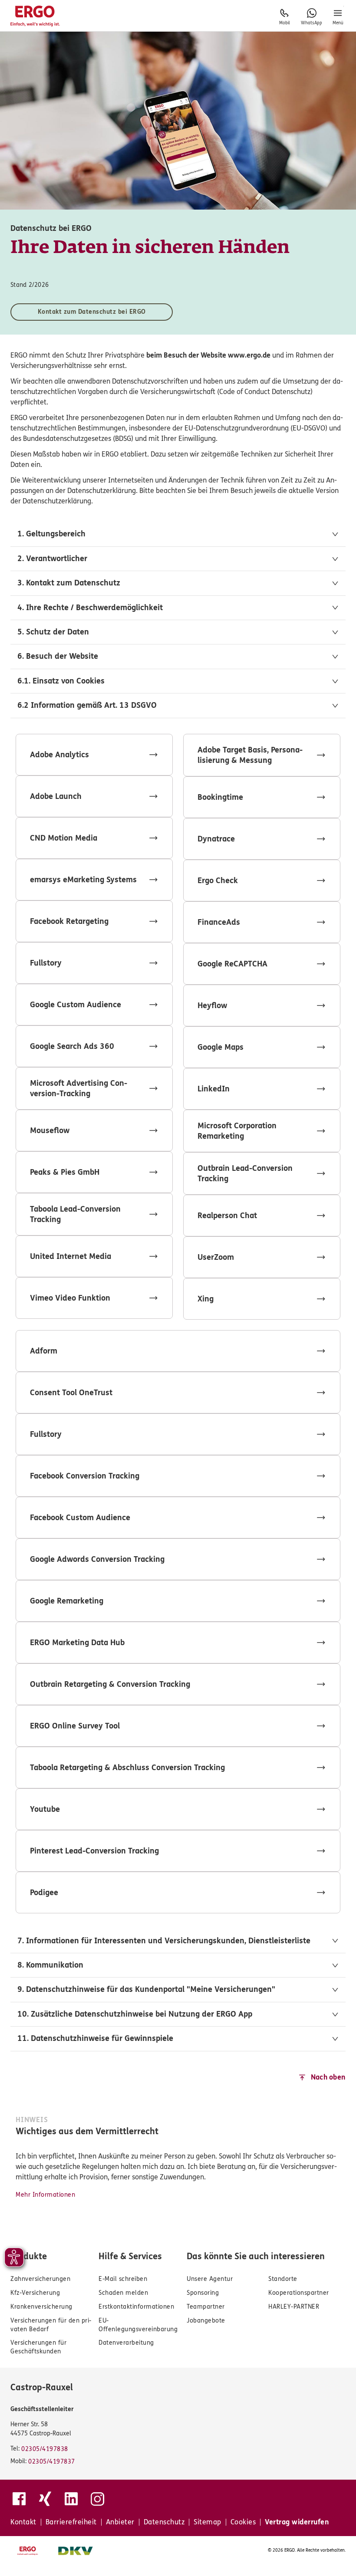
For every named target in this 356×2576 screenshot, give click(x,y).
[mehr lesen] (94, 755)
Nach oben (328, 2077)
